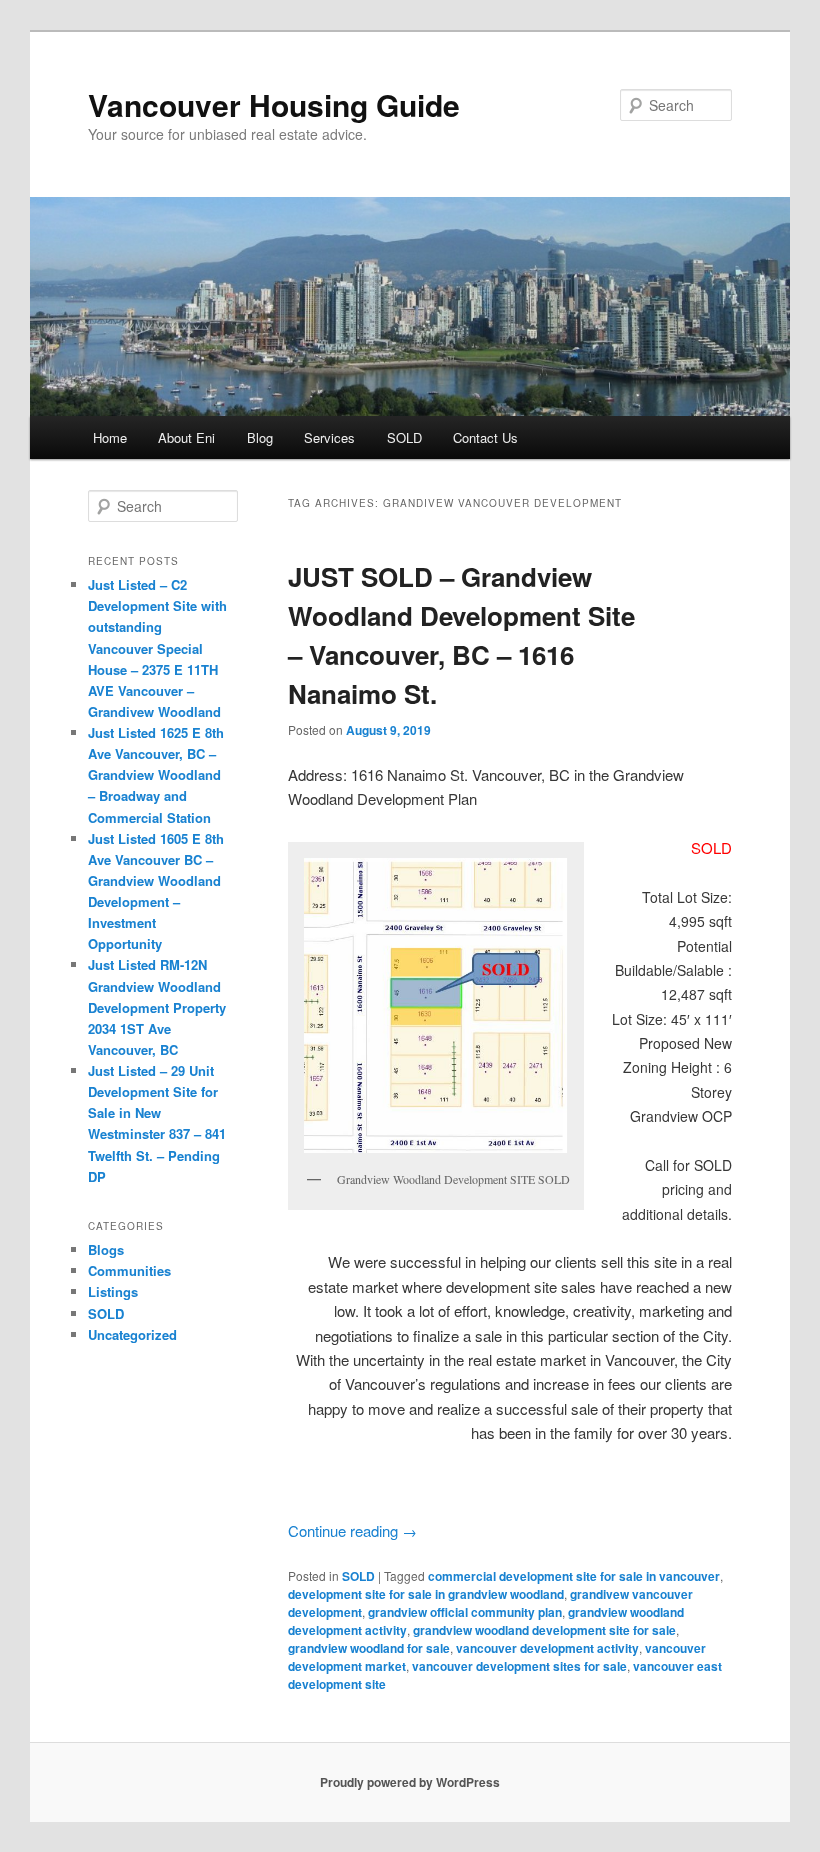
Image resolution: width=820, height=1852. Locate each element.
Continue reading (352, 1530)
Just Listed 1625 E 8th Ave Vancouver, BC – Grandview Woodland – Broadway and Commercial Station (156, 775)
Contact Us (485, 437)
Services (329, 437)
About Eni (186, 437)
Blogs (106, 1249)
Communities (129, 1270)
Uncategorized (132, 1334)
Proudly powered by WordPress (410, 1782)
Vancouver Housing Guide (274, 104)
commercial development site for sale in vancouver (574, 1576)
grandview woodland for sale (369, 1648)
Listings (113, 1291)
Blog (260, 437)
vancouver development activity (547, 1648)
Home (110, 437)
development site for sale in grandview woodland (426, 1594)
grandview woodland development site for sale (544, 1630)
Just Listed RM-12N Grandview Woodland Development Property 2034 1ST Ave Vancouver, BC (157, 1007)
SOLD (404, 437)
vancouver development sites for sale (519, 1666)
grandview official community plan (465, 1612)
